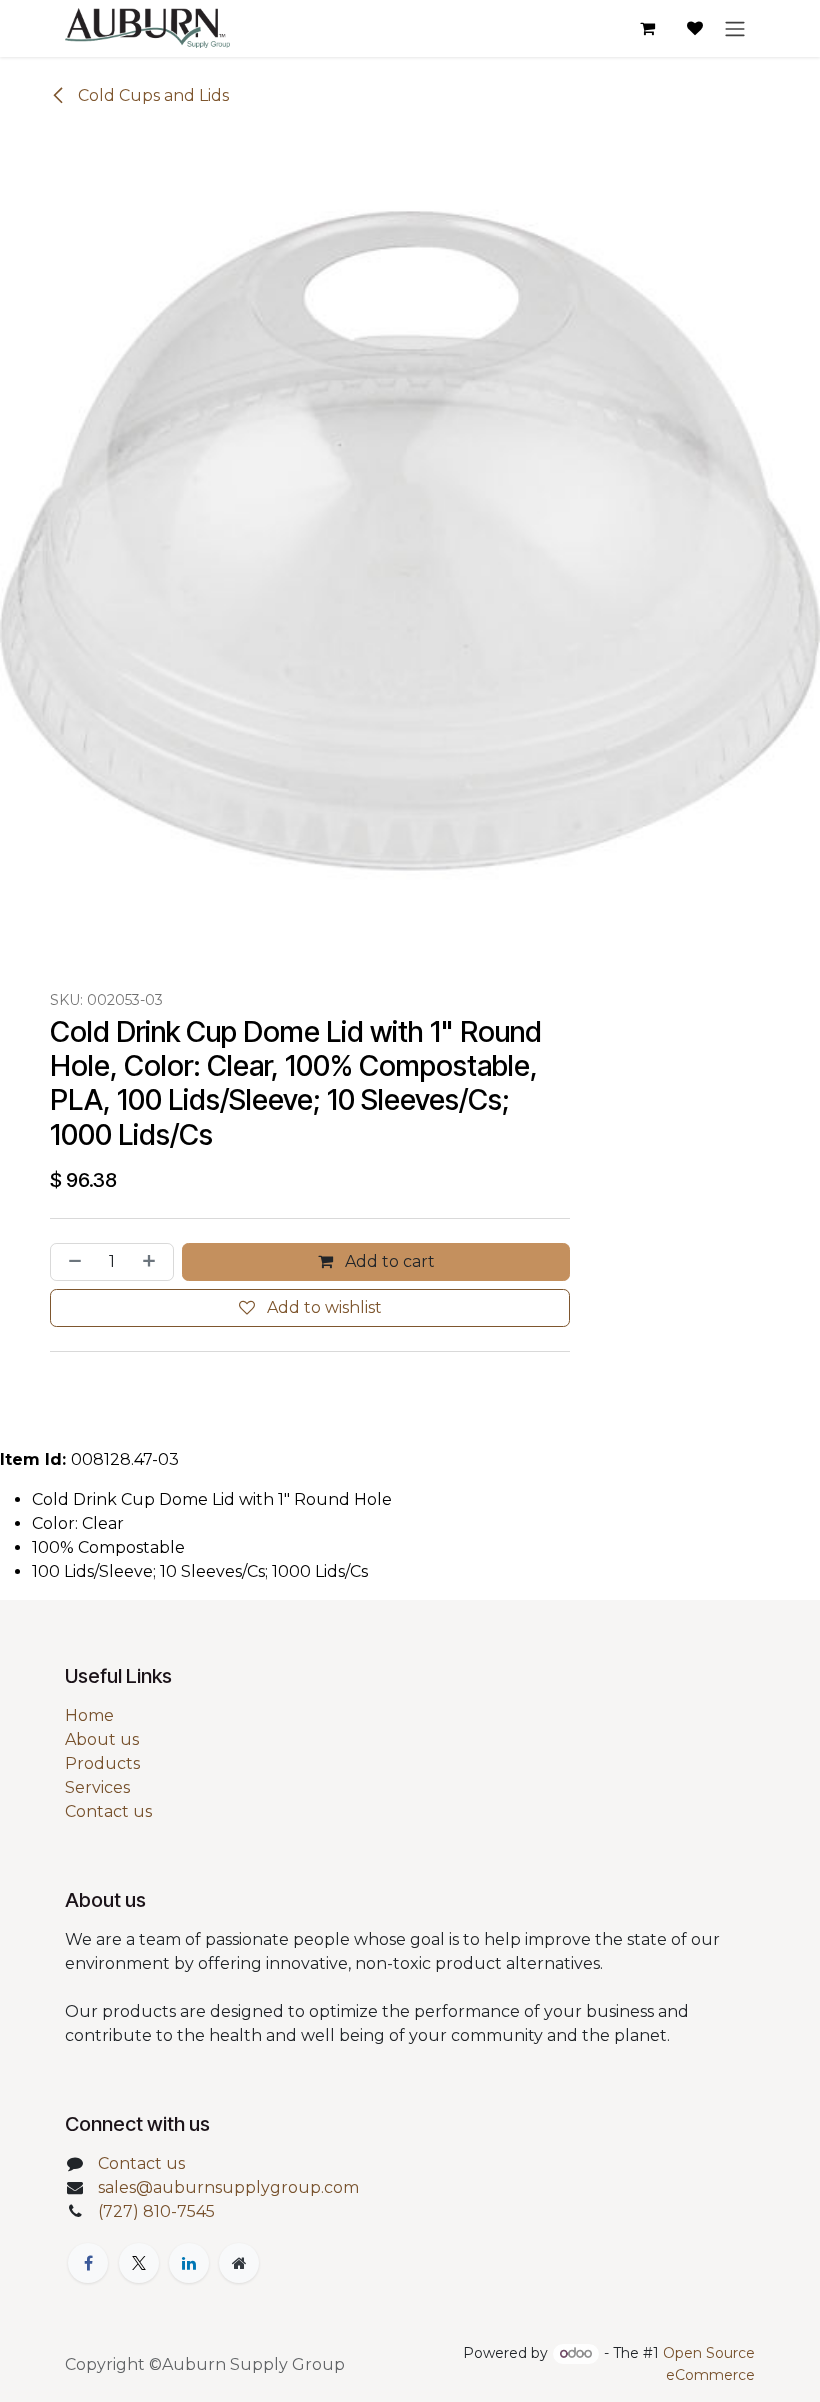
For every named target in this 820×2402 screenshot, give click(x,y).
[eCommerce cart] (647, 28)
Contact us (108, 1811)
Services (97, 1787)
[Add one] (153, 1262)
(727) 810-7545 (156, 2211)
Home (89, 1715)
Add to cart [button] (388, 1261)
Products (102, 1763)
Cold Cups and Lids (151, 95)
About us (102, 1739)
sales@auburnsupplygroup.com (228, 2187)
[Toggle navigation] (735, 28)
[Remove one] (71, 1262)
